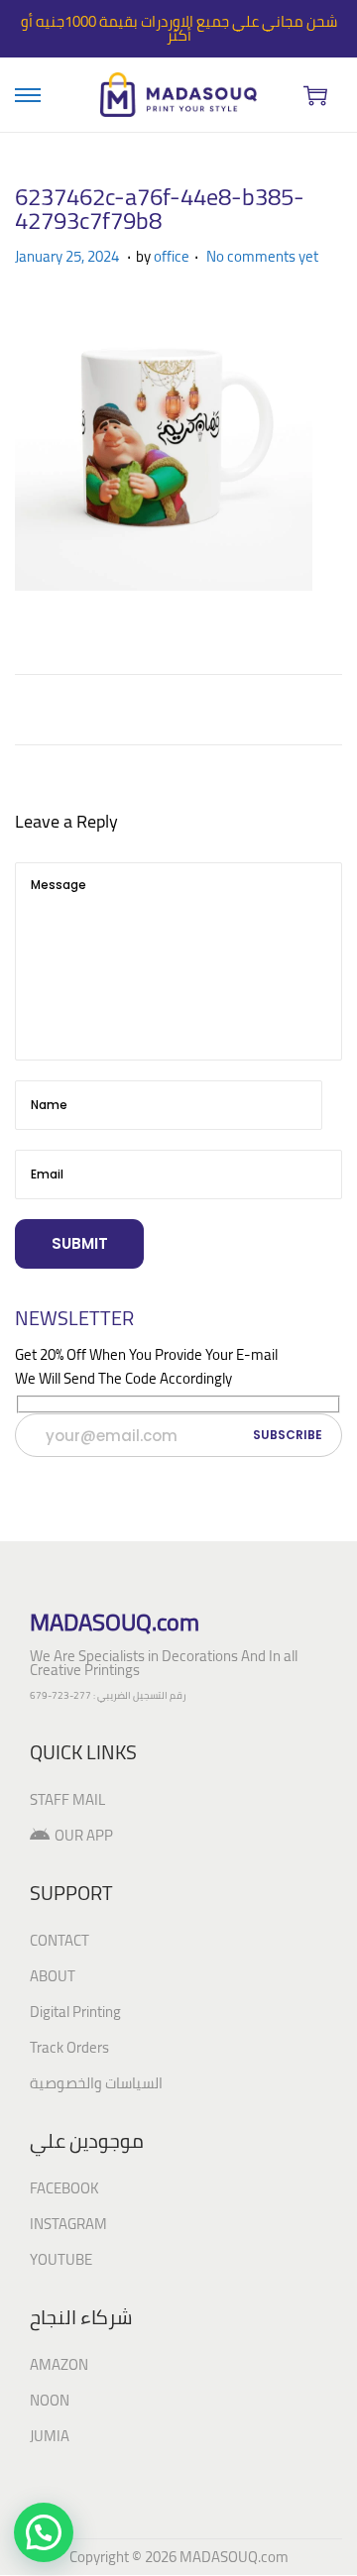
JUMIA (50, 2436)
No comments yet (262, 256)
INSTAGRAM (68, 2224)
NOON (50, 2400)
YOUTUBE (61, 2259)
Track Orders (69, 2047)
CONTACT (59, 1940)
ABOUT (53, 1976)
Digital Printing (75, 2012)
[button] (44, 2532)
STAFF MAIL (67, 1799)
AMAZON (59, 2364)
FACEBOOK (64, 2188)
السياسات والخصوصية (96, 2083)
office (172, 256)
